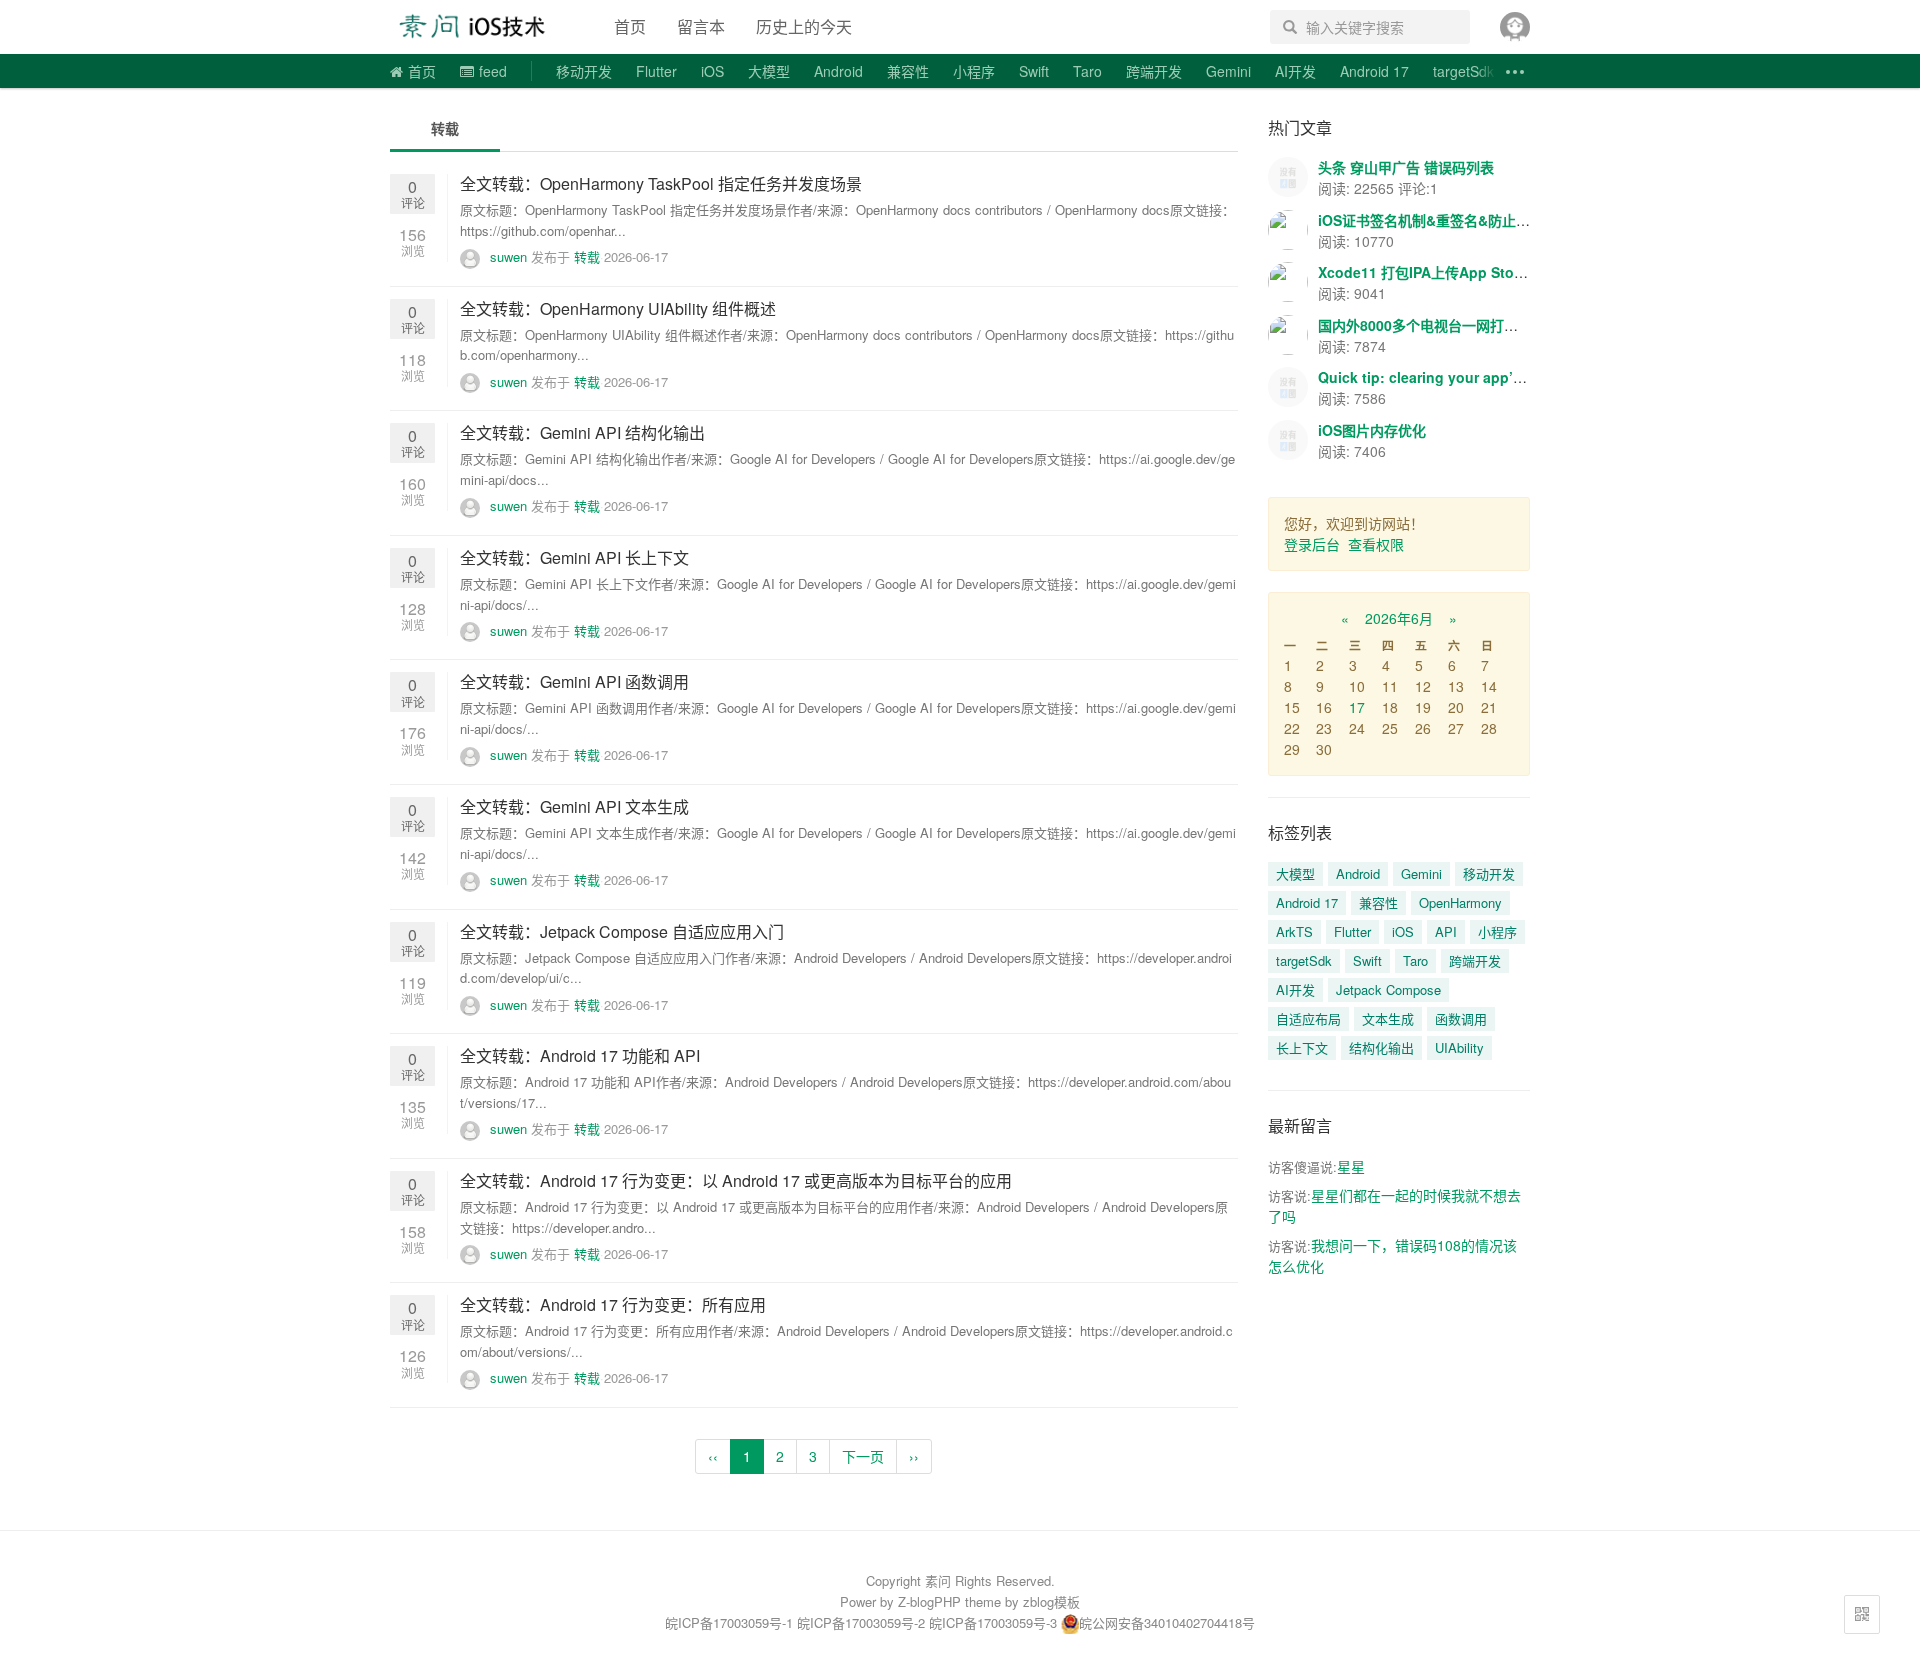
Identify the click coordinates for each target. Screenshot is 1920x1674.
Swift (1034, 71)
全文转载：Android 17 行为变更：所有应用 (613, 1304)
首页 (630, 26)
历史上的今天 (804, 26)
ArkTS (1294, 931)
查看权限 (1376, 544)
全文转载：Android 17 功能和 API (580, 1055)
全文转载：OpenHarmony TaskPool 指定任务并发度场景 (661, 183)
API (1446, 931)
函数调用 (1461, 1018)
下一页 (863, 1456)
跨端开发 (1154, 71)
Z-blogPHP (929, 1601)
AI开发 (1295, 71)
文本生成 (1388, 1018)
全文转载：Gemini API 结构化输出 (582, 432)
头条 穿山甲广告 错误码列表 (1406, 167)
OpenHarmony (1460, 902)
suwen (508, 256)
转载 (445, 128)
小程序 (974, 71)
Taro (1087, 71)
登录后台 (1312, 544)
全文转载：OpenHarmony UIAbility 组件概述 (618, 308)
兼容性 (908, 71)
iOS (712, 71)
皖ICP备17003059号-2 (861, 1622)
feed (493, 71)
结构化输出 (1381, 1047)
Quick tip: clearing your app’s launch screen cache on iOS (1517, 377)
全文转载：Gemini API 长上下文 (574, 557)
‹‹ (713, 1456)
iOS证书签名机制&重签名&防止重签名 (1438, 220)
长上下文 (1302, 1047)
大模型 (769, 71)
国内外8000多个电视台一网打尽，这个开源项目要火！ (1488, 325)
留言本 (701, 26)
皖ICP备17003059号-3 (993, 1622)
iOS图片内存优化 (1372, 430)
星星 (1351, 1166)
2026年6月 (1399, 618)
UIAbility (1459, 1047)
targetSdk (1463, 71)
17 (1357, 707)
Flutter (656, 71)
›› (914, 1456)
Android (838, 71)
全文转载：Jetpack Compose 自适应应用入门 (622, 931)
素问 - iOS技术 (484, 27)
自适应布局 (1308, 1018)
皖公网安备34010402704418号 (1167, 1622)
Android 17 (1374, 71)
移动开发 (584, 71)
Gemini (1228, 71)
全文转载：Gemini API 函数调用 (574, 681)
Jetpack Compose (1388, 989)
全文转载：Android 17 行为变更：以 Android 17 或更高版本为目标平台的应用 (736, 1180)
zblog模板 (1051, 1601)
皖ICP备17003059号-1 (729, 1622)
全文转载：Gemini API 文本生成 (574, 806)
